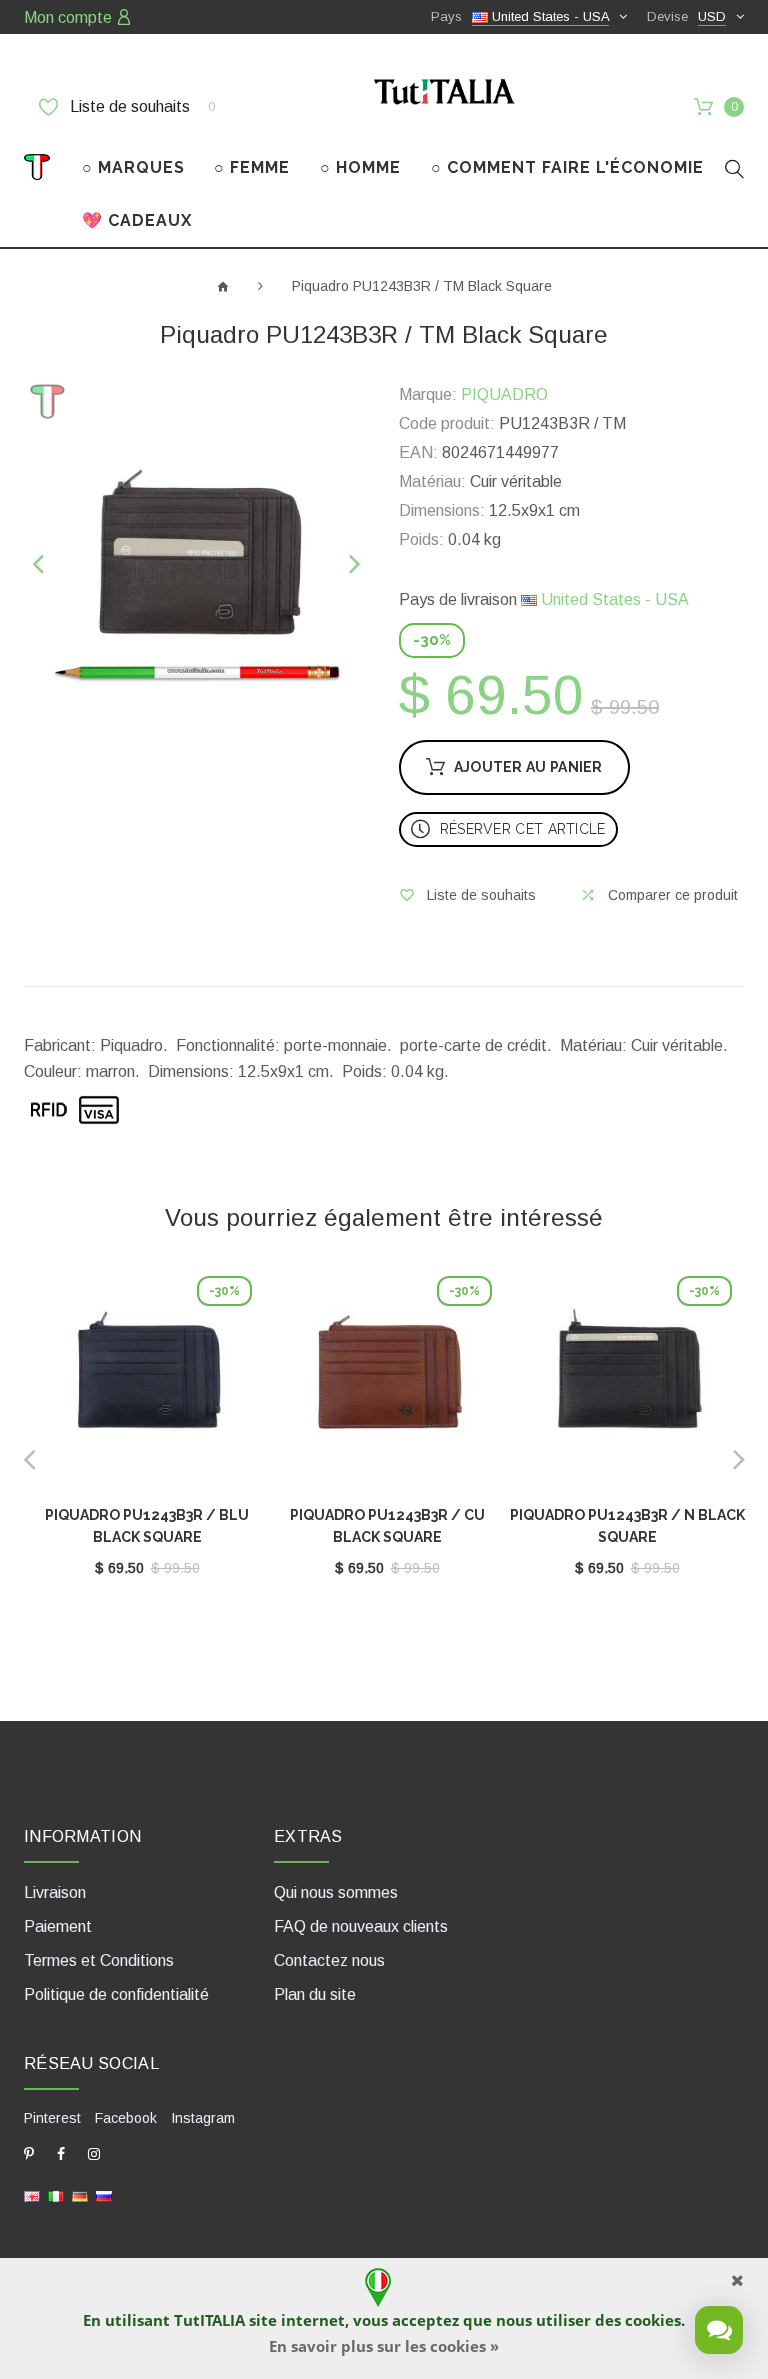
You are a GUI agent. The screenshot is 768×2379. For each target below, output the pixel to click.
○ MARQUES (133, 167)
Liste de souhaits (140, 106)
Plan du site (315, 1994)
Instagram (203, 2118)
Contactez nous (329, 1960)
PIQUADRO (504, 394)
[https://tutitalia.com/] (32, 2195)
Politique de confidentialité (116, 1994)
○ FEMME (252, 167)
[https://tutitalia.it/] (56, 2195)
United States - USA (613, 599)
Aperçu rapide (147, 1386)
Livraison (55, 1892)
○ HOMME (360, 167)
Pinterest (52, 2118)
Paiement (58, 1926)
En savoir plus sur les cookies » (384, 2346)
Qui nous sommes (336, 1892)
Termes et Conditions (99, 1960)
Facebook (126, 2118)
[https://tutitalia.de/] (80, 2195)
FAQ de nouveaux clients (361, 1926)
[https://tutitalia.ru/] (104, 2195)
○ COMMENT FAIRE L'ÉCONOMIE (567, 167)
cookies (653, 2320)
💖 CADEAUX (137, 220)
